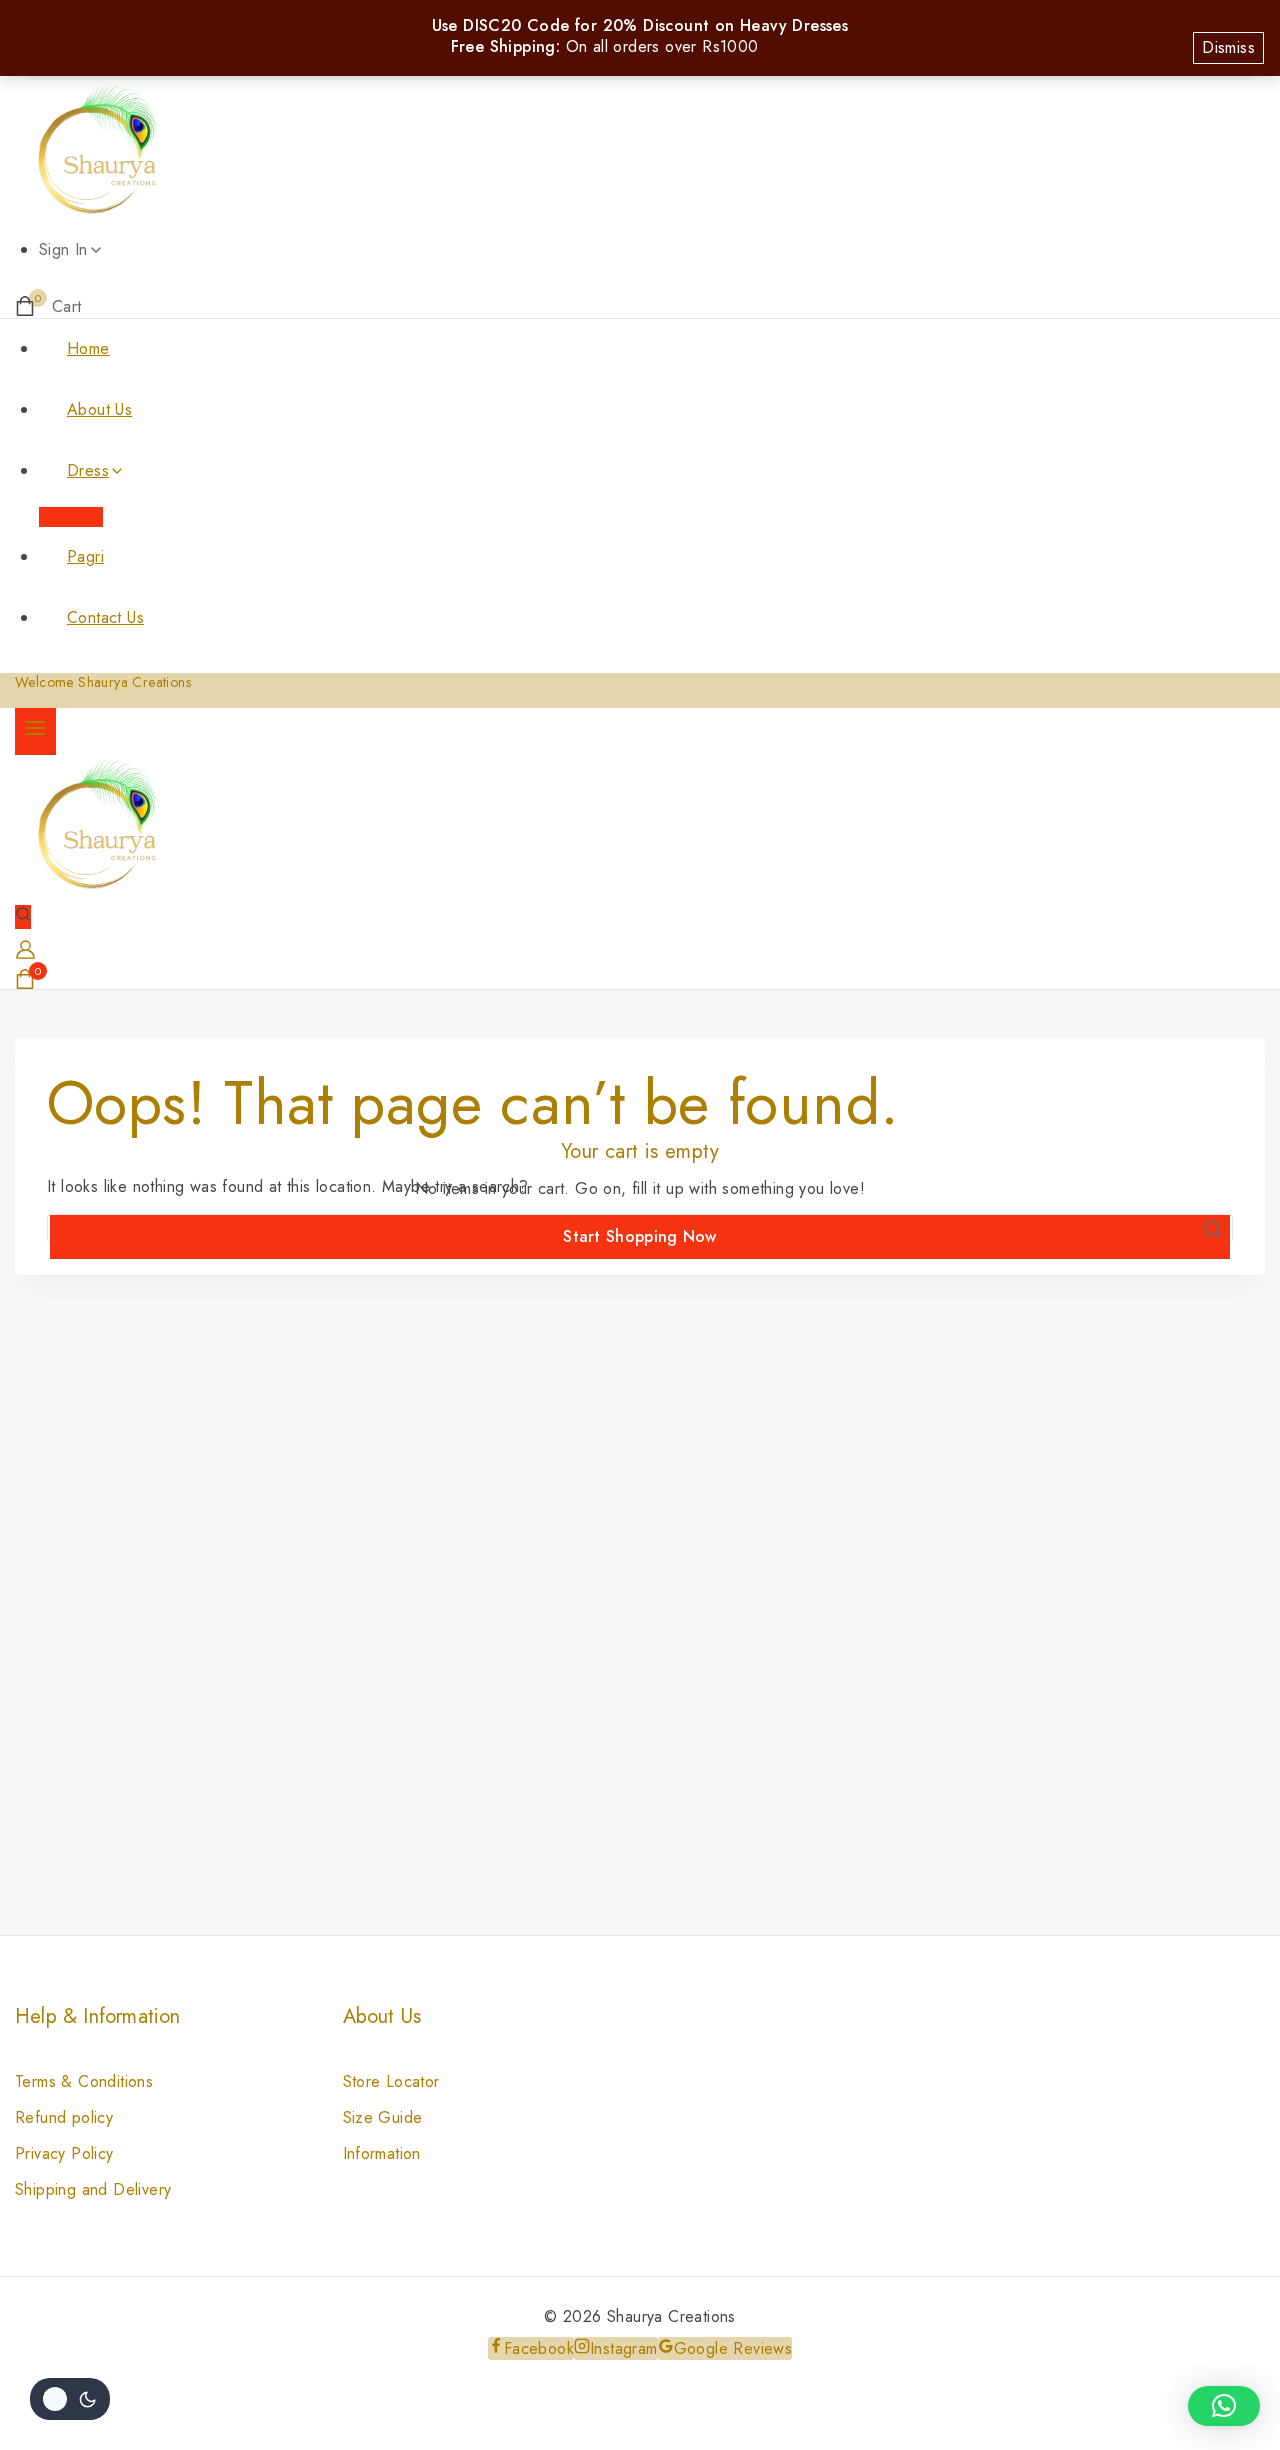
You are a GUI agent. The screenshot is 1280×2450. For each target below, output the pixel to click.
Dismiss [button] (1228, 47)
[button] (1224, 2406)
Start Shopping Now (639, 1236)
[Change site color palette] (70, 2399)
